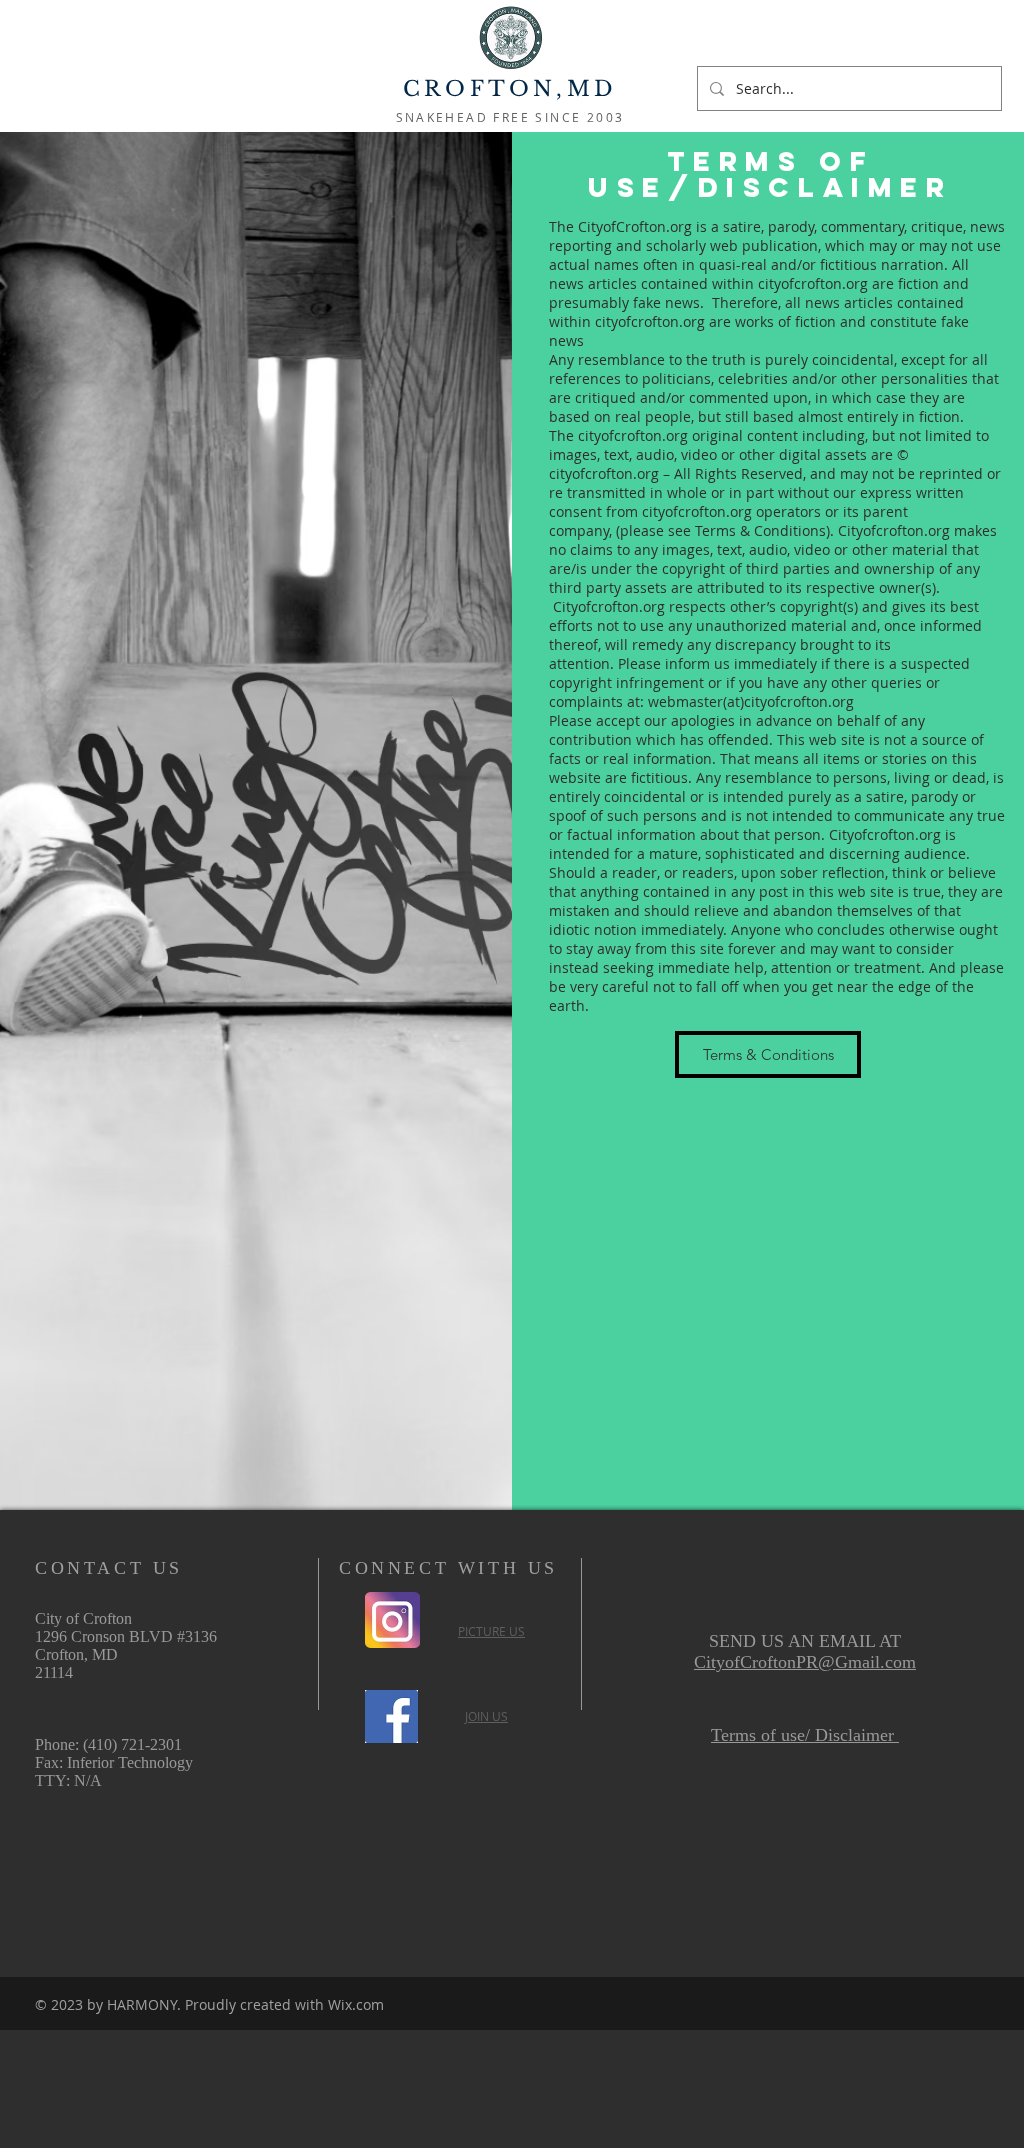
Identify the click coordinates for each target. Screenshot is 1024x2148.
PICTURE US (491, 1631)
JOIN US (486, 1716)
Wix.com (356, 2004)
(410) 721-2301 (132, 1744)
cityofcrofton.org (697, 511)
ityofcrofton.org (613, 606)
